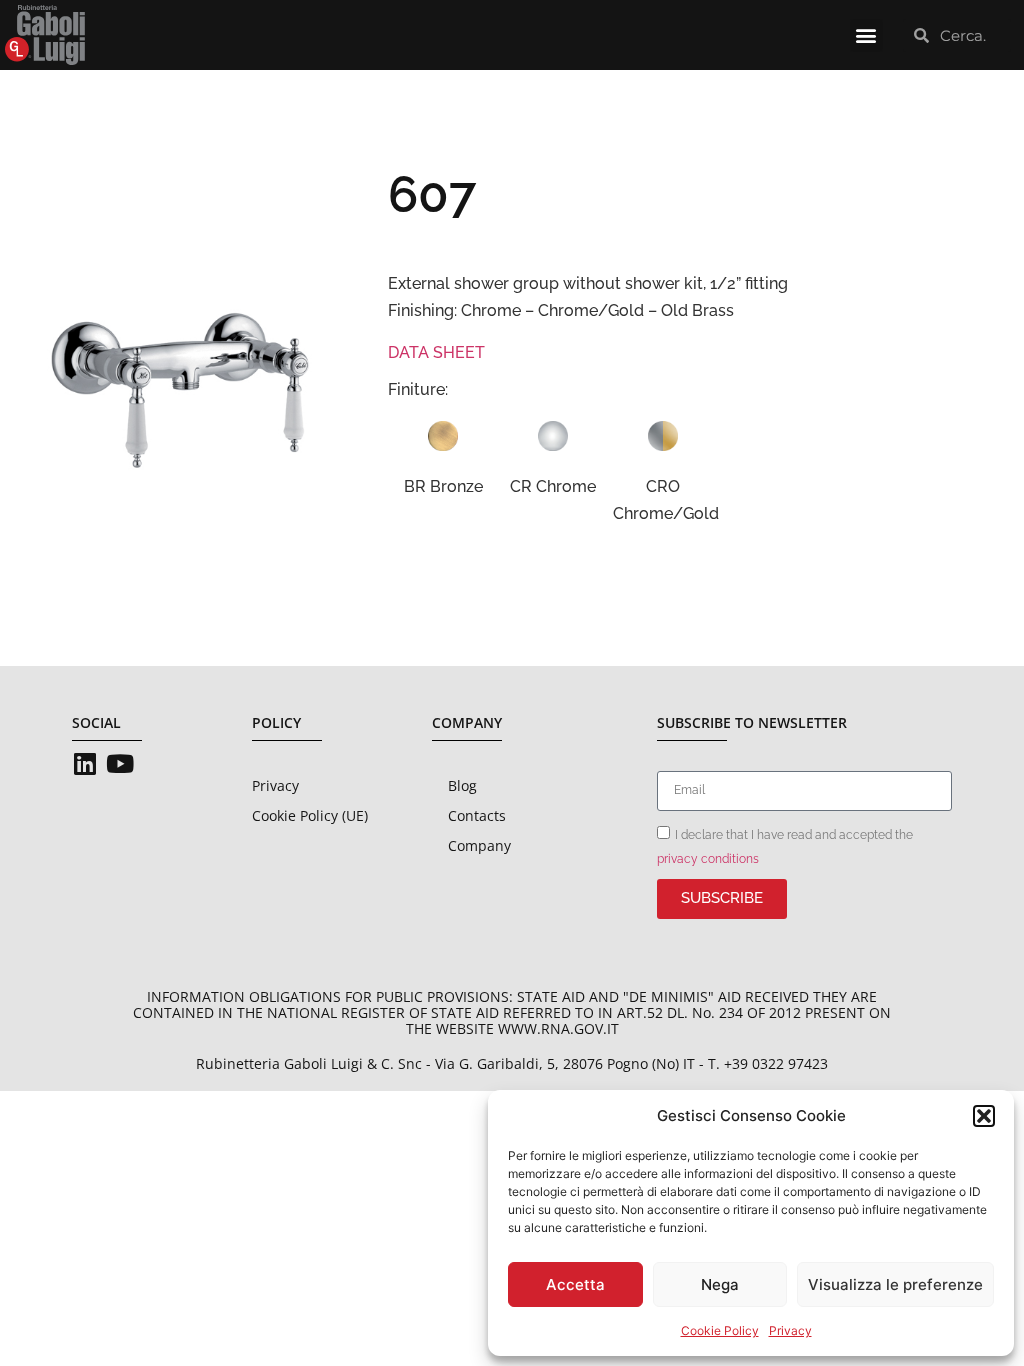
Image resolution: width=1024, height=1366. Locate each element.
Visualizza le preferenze (895, 1284)
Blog (462, 785)
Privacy (790, 1330)
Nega (720, 1284)
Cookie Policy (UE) (310, 815)
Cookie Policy (720, 1330)
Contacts (477, 815)
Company (479, 845)
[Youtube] (119, 763)
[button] (984, 1116)
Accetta (575, 1284)
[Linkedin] (84, 763)
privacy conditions (708, 858)
